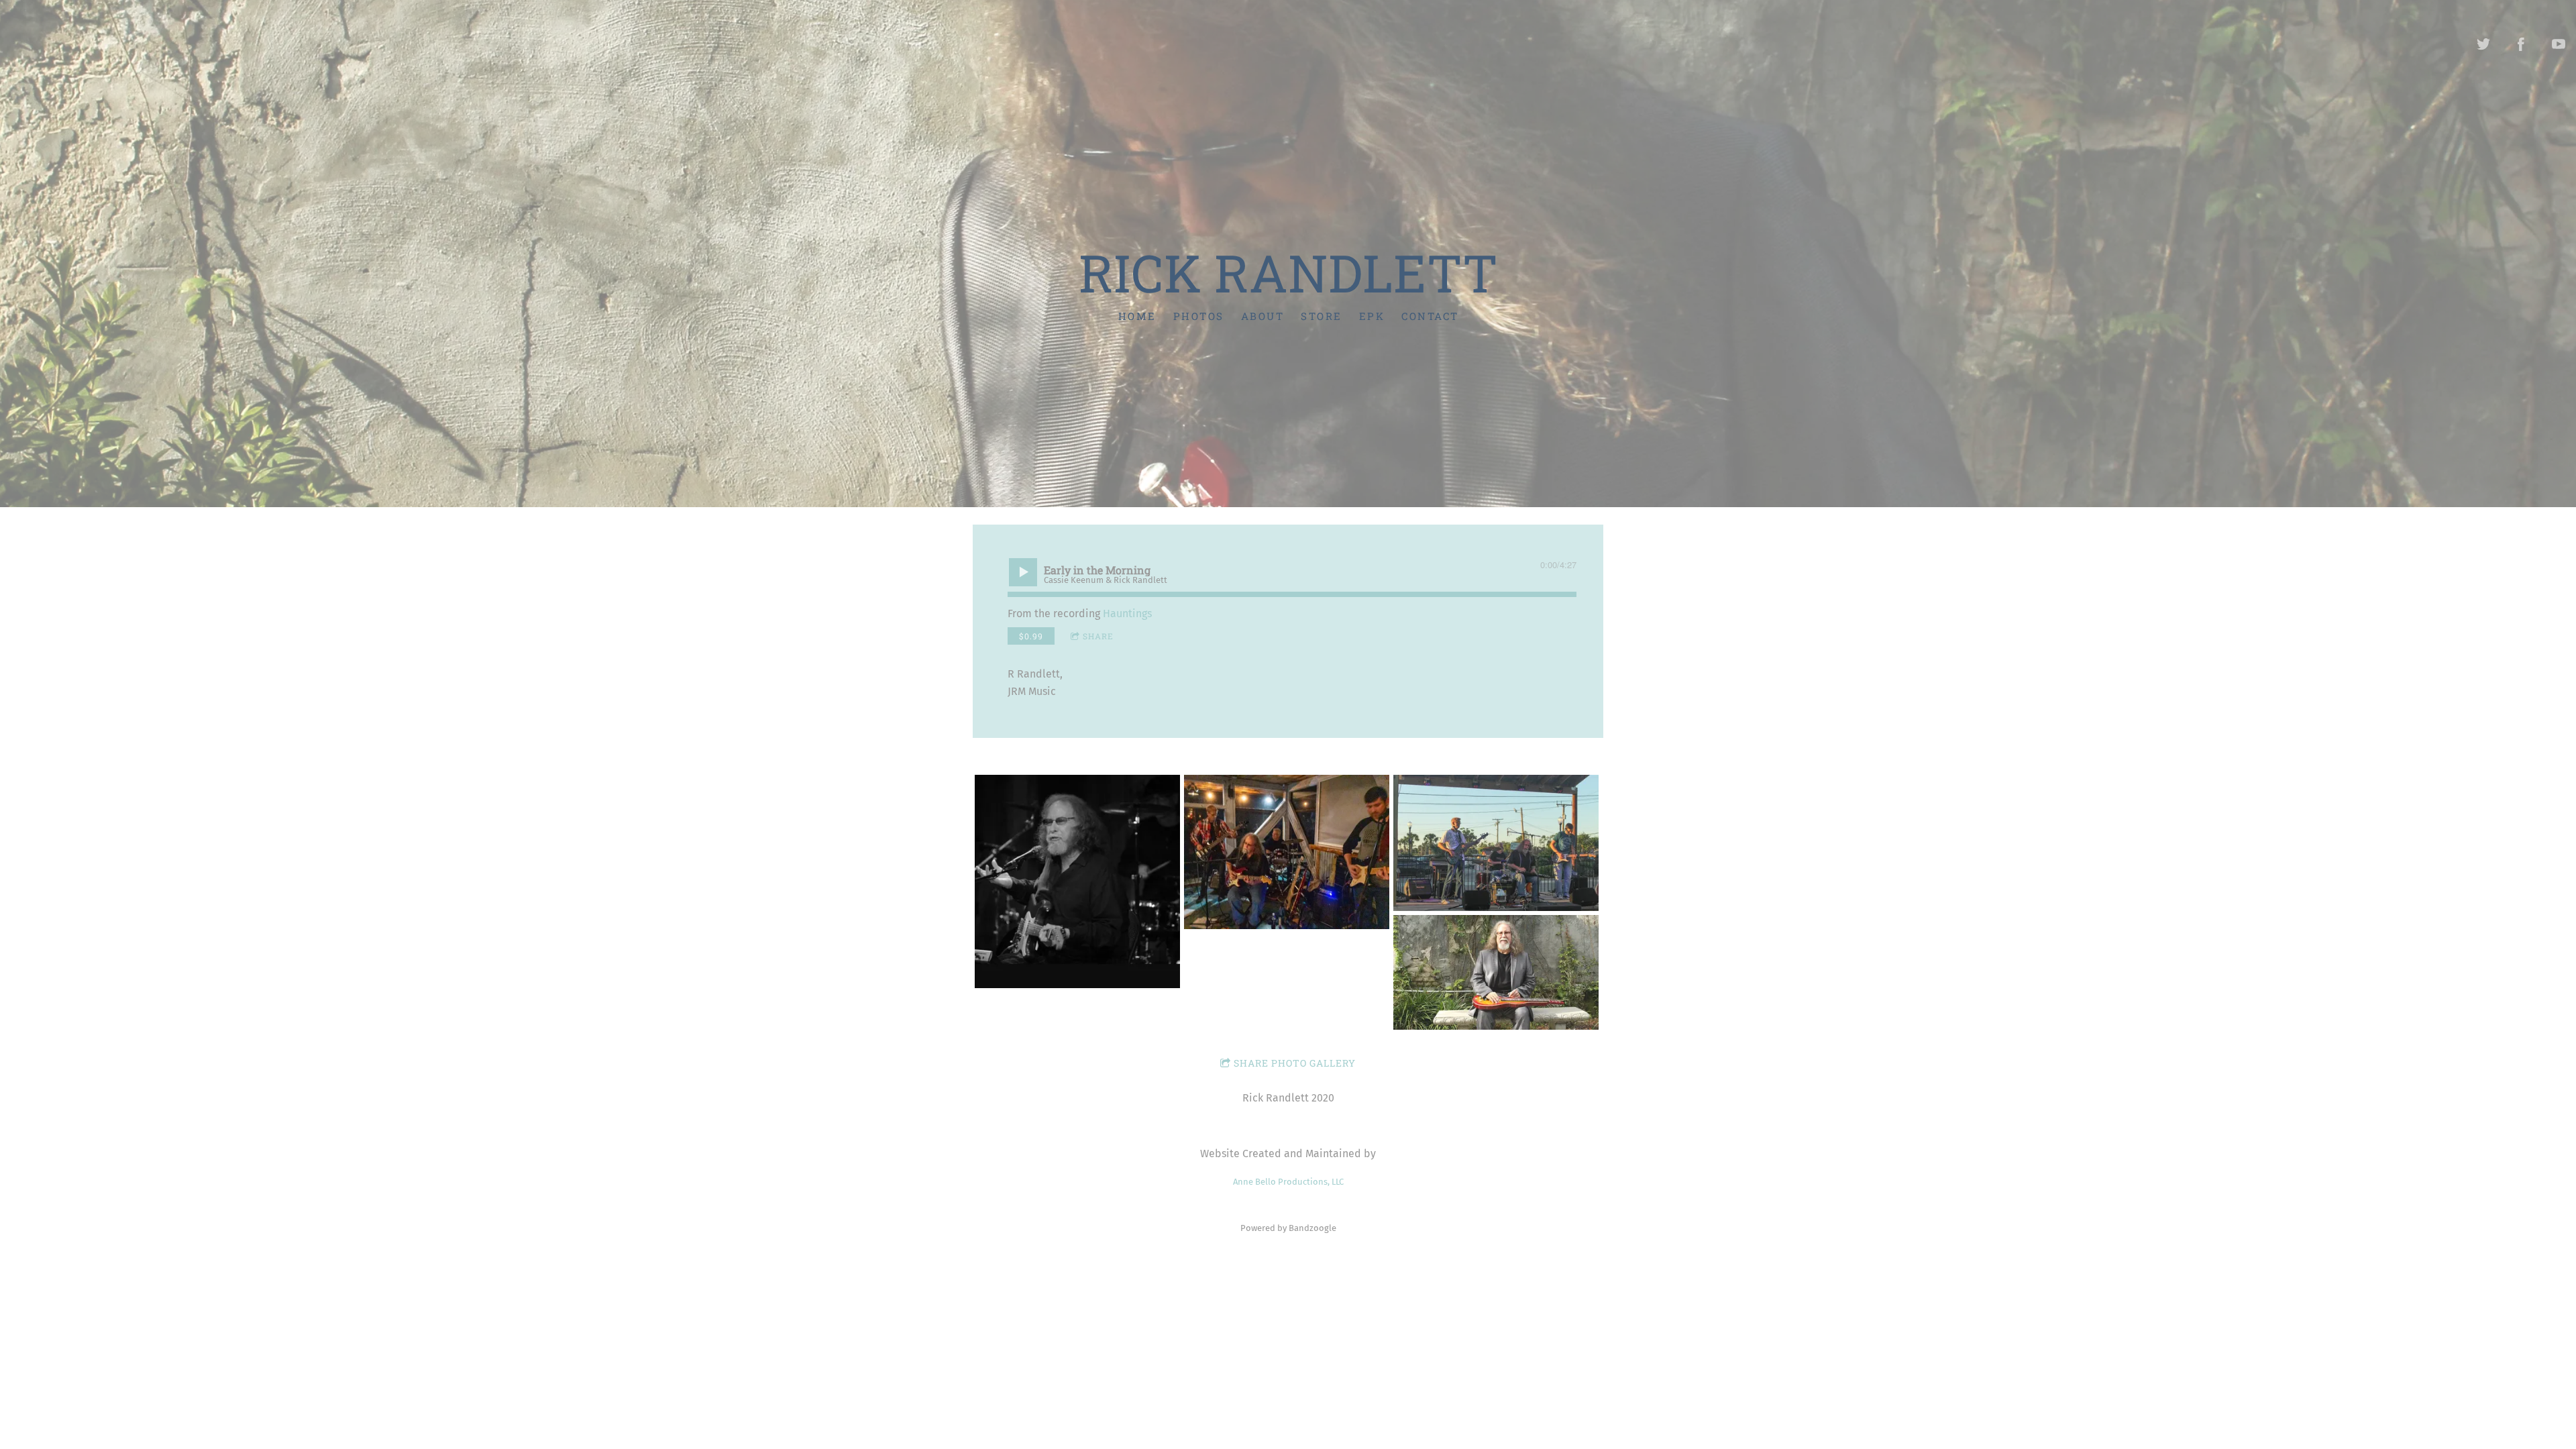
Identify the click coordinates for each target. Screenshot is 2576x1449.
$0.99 (1031, 636)
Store (1322, 316)
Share (1098, 636)
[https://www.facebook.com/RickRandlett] (2521, 44)
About (1262, 316)
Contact (1430, 316)
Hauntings (1127, 613)
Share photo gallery (1295, 1063)
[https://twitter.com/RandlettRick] (2483, 44)
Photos (1198, 316)
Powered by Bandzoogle (1288, 1228)
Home (1137, 316)
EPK (1372, 316)
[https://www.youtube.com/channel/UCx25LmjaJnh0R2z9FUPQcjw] (2559, 44)
